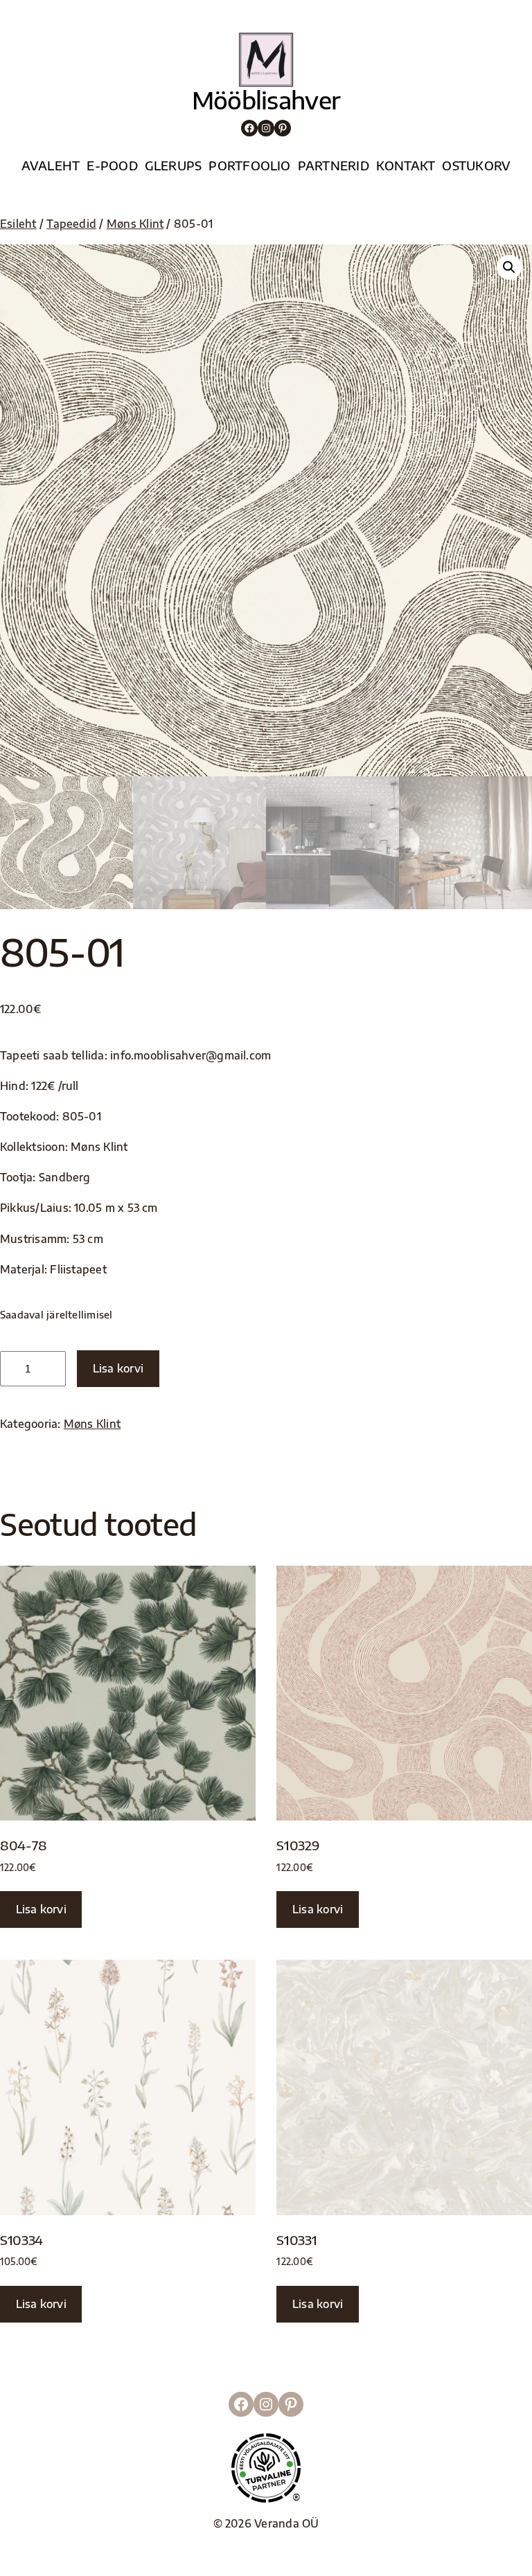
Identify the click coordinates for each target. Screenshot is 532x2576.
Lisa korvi (118, 1368)
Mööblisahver (266, 100)
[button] (509, 267)
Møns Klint (135, 223)
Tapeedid (71, 223)
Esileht (18, 223)
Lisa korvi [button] (41, 1909)
